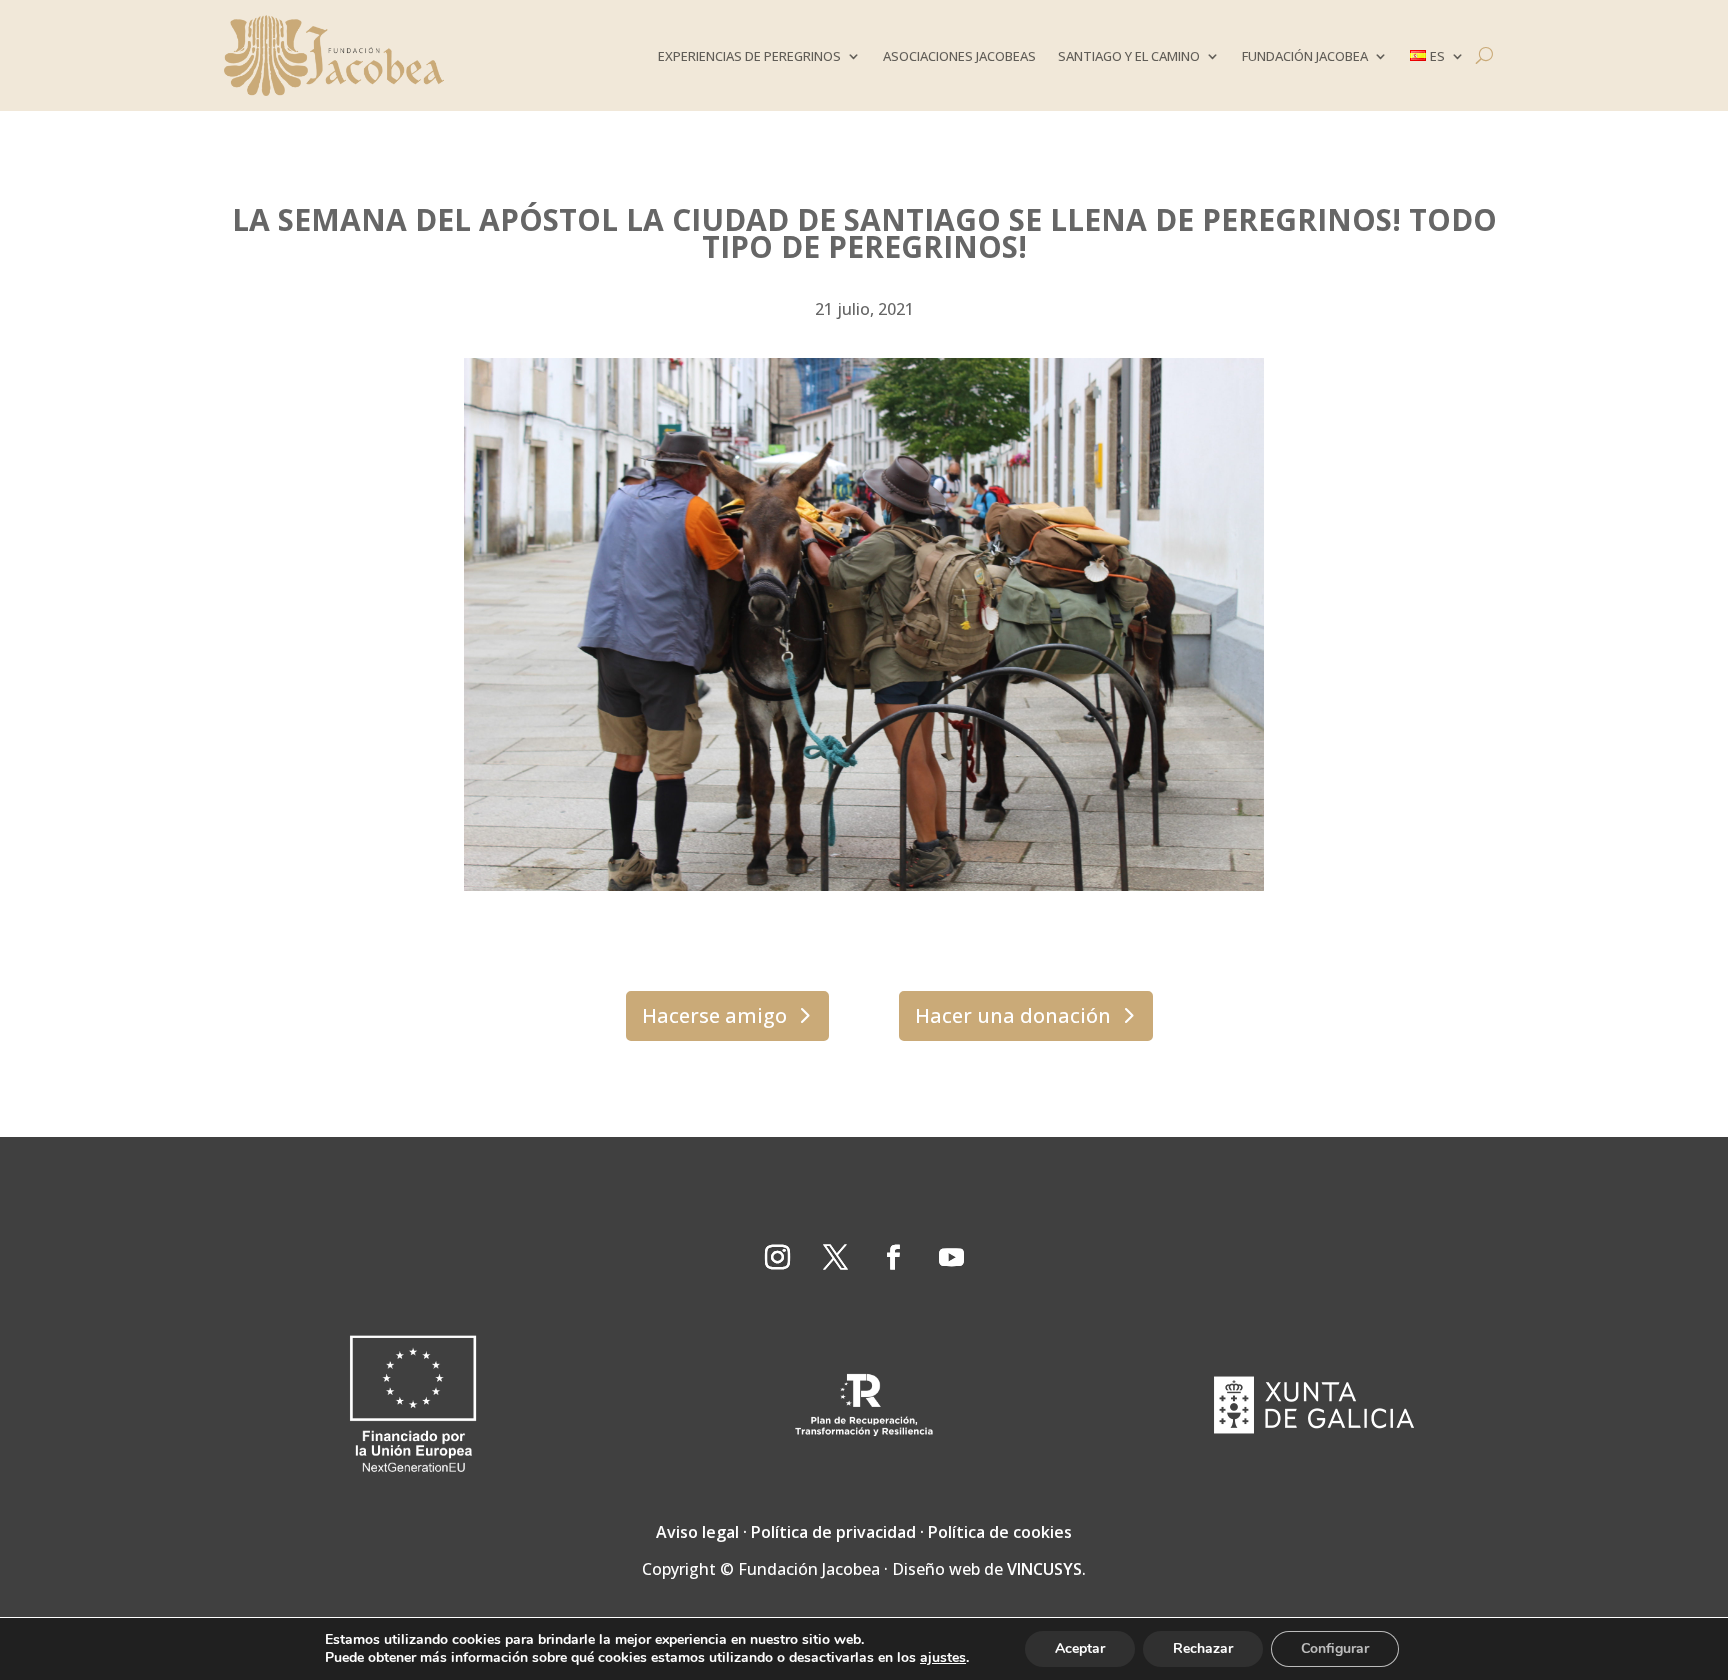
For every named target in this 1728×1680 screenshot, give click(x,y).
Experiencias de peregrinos (749, 56)
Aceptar (1080, 1648)
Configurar (1335, 1648)
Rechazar (1203, 1648)
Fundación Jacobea (1305, 56)
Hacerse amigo (714, 1015)
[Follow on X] (835, 1258)
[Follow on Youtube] (951, 1258)
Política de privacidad (833, 1532)
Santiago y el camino (1129, 56)
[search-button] (1484, 55)
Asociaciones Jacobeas (959, 56)
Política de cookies (1000, 1532)
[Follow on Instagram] (777, 1258)
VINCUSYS (1044, 1569)
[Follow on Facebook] (893, 1258)
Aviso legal (697, 1532)
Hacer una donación (1013, 1015)
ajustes (943, 1658)
